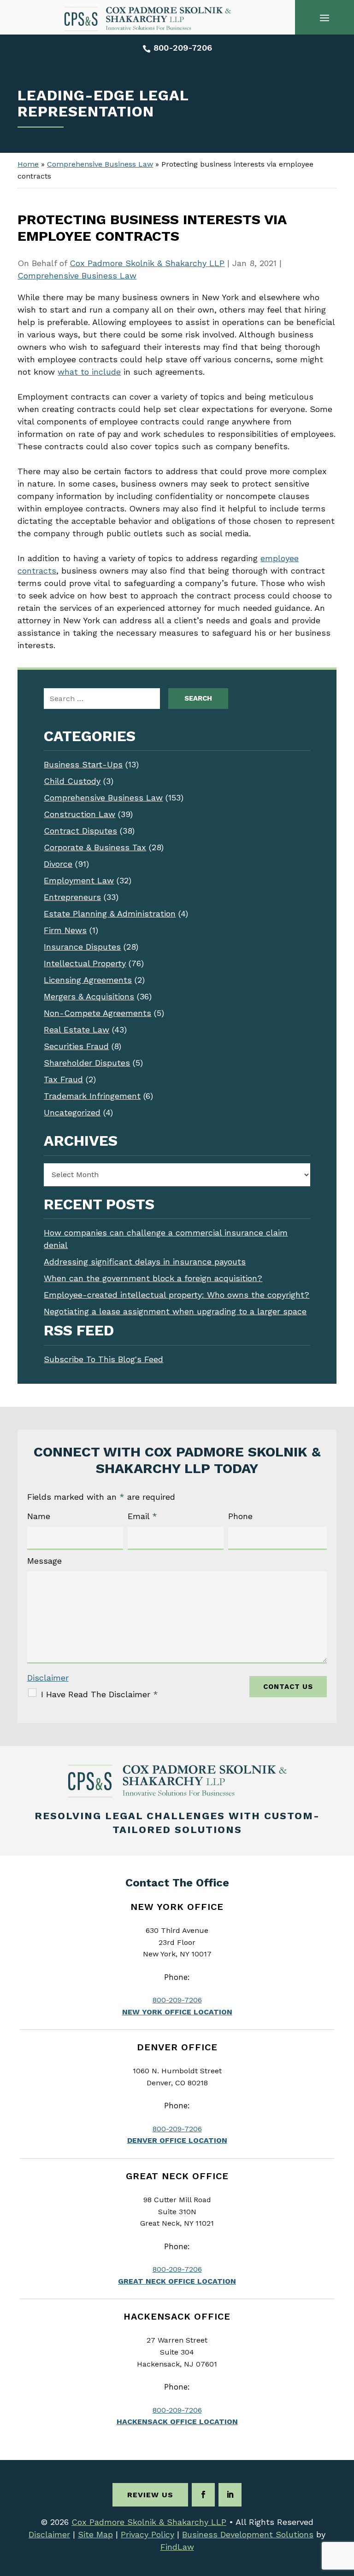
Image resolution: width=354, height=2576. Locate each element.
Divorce (58, 864)
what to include (89, 372)
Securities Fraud (76, 1046)
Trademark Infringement (92, 1096)
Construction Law (80, 814)
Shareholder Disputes (87, 1063)
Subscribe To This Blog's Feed (103, 1359)
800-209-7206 (183, 48)
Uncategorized (72, 1112)
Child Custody (72, 781)
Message (44, 1561)
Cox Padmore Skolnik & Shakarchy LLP (147, 263)
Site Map (95, 2534)
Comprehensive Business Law (77, 276)
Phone (240, 1516)
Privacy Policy (147, 2534)
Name (39, 1516)
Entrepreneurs (72, 897)
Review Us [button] (150, 2495)
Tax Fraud (63, 1079)
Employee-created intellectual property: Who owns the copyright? (177, 1295)
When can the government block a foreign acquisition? (153, 1278)
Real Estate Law (77, 1030)
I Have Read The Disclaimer (100, 1694)
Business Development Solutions (248, 2534)
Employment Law (79, 880)
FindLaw (177, 2547)
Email (142, 1516)
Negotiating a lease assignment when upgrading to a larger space (175, 1311)
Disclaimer (48, 1678)
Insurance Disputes (82, 947)
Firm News (65, 930)
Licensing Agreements (88, 980)
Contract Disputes (80, 831)
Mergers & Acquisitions (89, 996)
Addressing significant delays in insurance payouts (145, 1262)
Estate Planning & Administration (110, 914)
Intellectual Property (85, 963)
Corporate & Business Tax (95, 847)
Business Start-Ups (83, 764)
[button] (324, 17)
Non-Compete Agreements (97, 1013)
